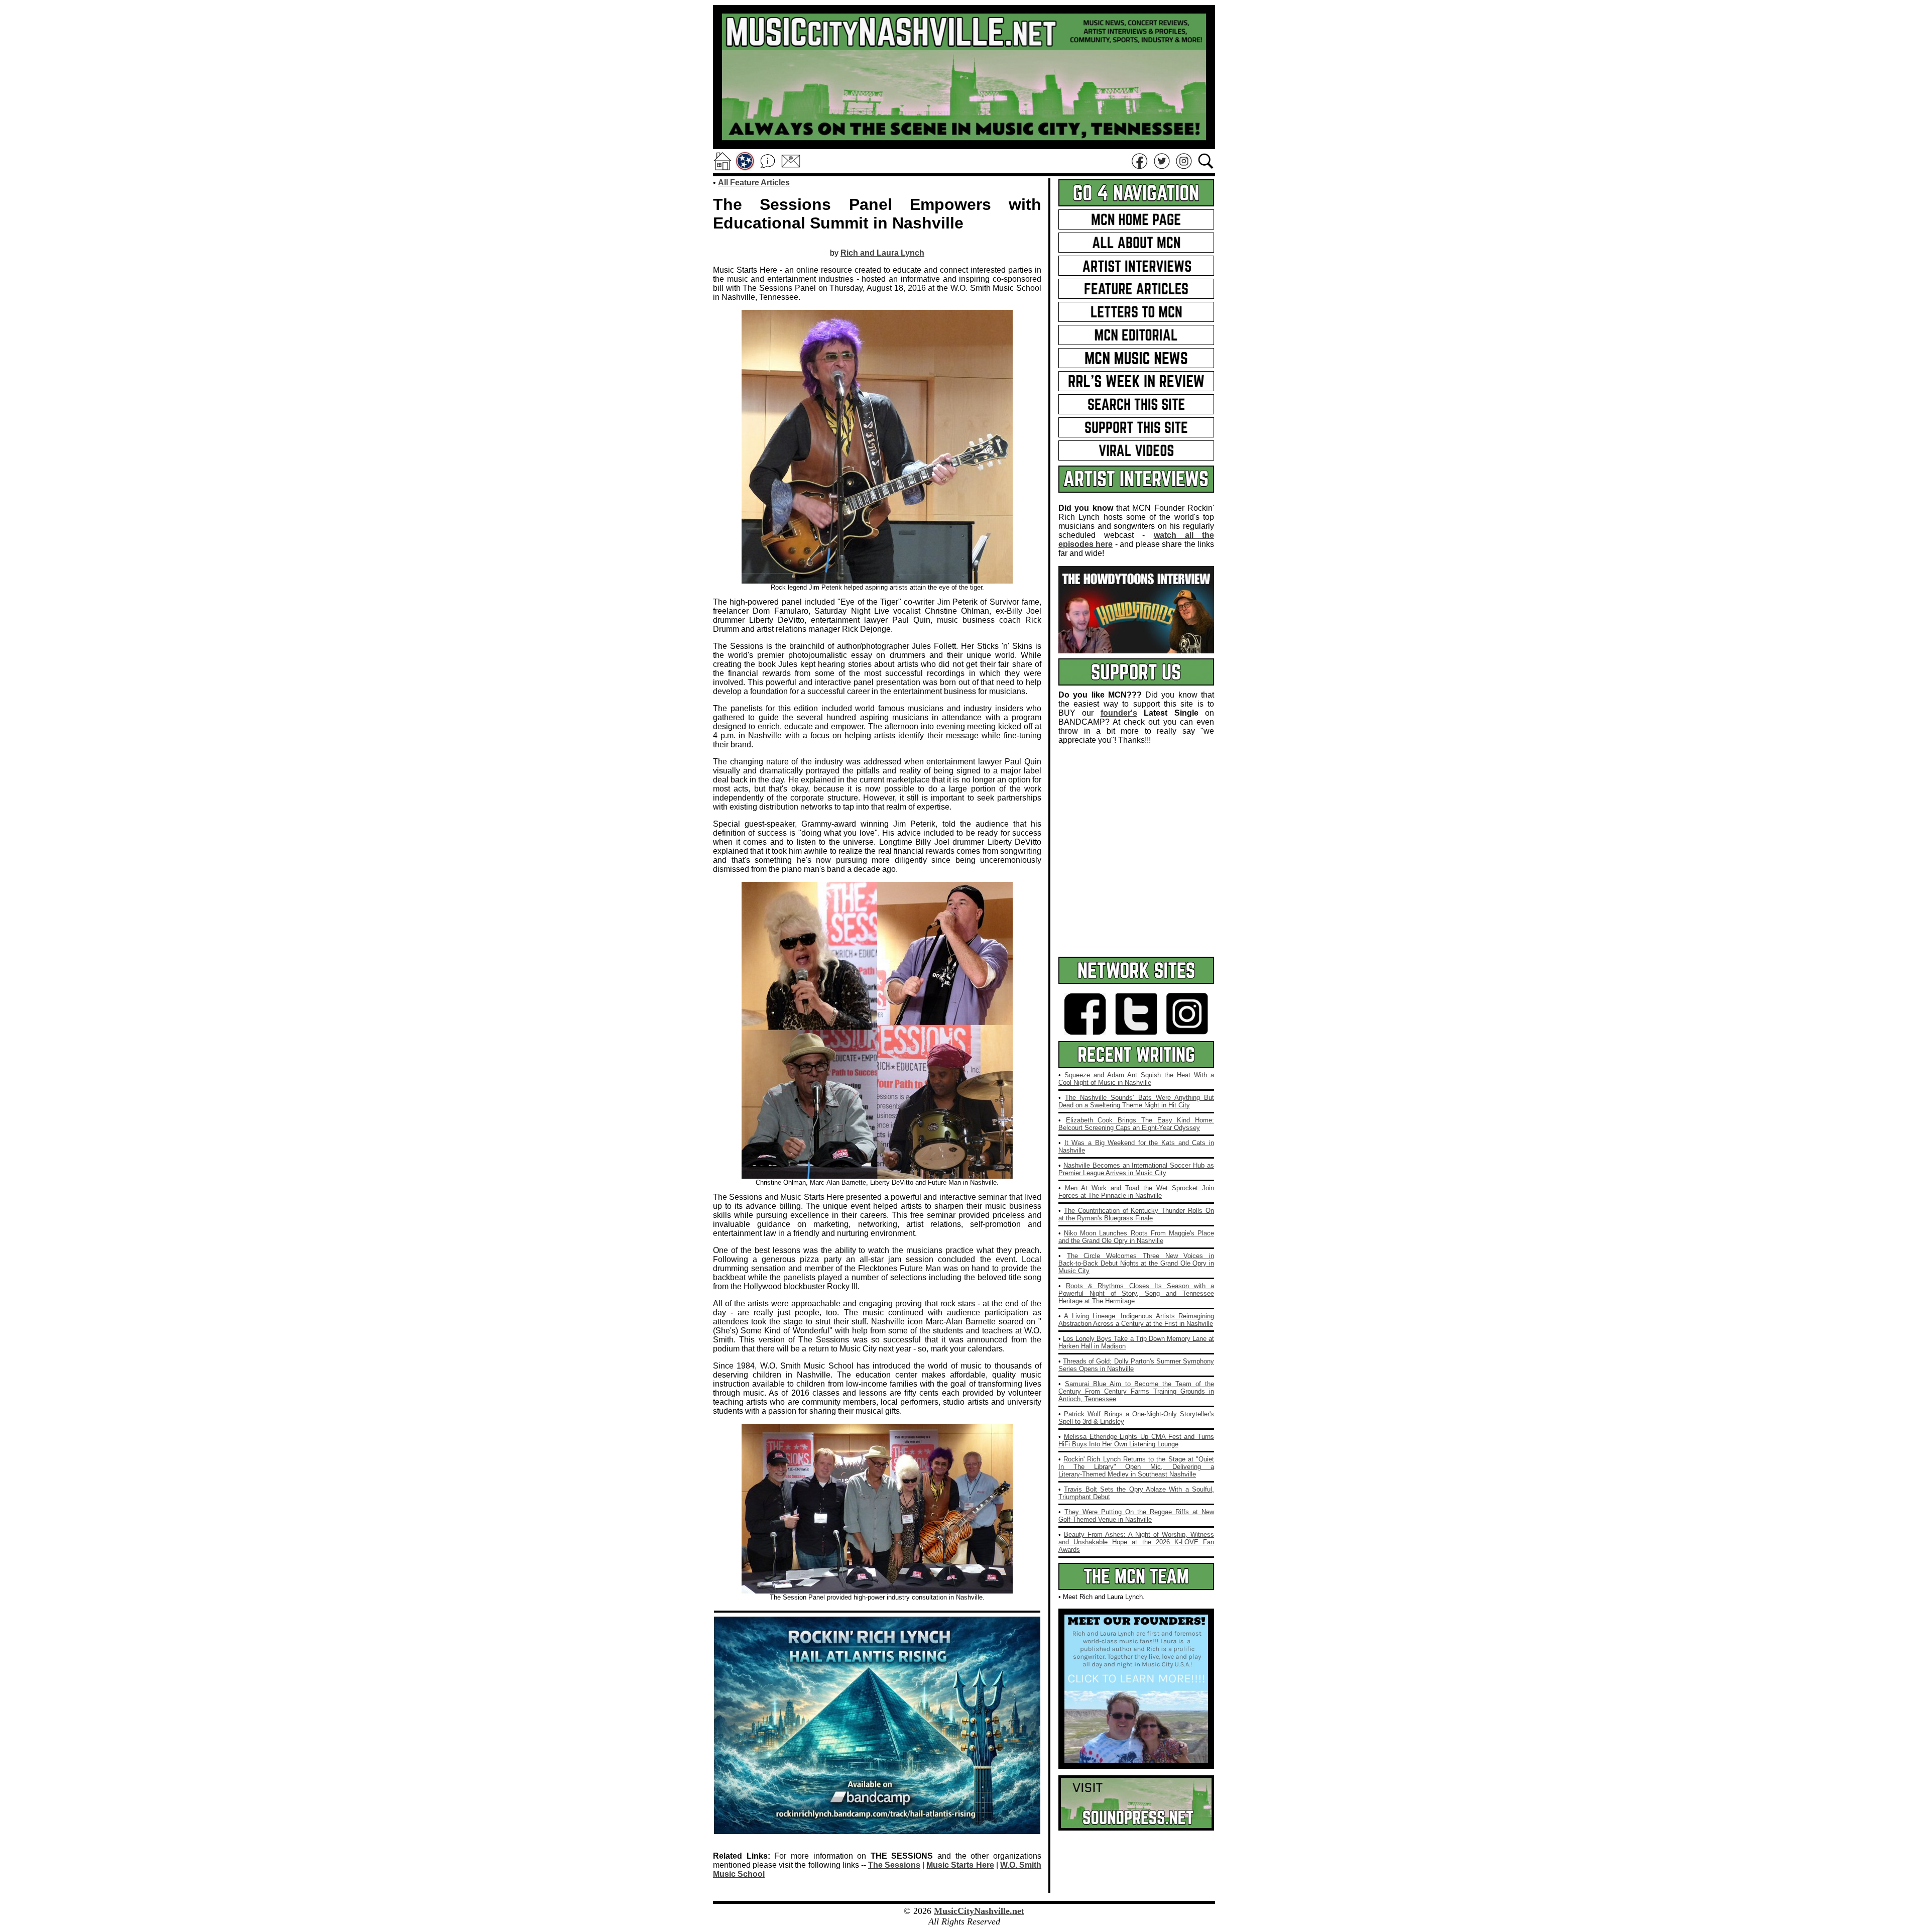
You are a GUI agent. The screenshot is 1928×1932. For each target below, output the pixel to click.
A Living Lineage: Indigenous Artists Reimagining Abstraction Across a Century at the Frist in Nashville (1136, 1320)
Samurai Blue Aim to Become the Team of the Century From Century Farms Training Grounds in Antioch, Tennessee (1136, 1391)
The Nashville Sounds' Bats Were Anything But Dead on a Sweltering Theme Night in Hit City (1136, 1101)
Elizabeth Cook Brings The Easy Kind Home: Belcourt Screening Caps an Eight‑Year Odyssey (1136, 1124)
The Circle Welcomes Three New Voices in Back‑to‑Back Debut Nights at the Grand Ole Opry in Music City (1136, 1263)
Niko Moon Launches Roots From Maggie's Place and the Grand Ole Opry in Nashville (1136, 1237)
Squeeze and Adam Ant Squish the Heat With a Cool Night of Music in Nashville (1136, 1079)
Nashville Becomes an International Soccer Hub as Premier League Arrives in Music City (1136, 1169)
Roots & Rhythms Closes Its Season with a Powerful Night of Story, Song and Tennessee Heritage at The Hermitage (1136, 1293)
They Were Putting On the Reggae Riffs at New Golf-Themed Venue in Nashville (1136, 1516)
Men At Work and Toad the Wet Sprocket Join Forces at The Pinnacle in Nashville (1136, 1192)
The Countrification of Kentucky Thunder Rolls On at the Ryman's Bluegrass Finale (1136, 1214)
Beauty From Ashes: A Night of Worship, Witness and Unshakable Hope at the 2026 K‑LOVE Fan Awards (1136, 1542)
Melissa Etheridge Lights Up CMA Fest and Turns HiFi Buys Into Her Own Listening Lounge (1136, 1440)
